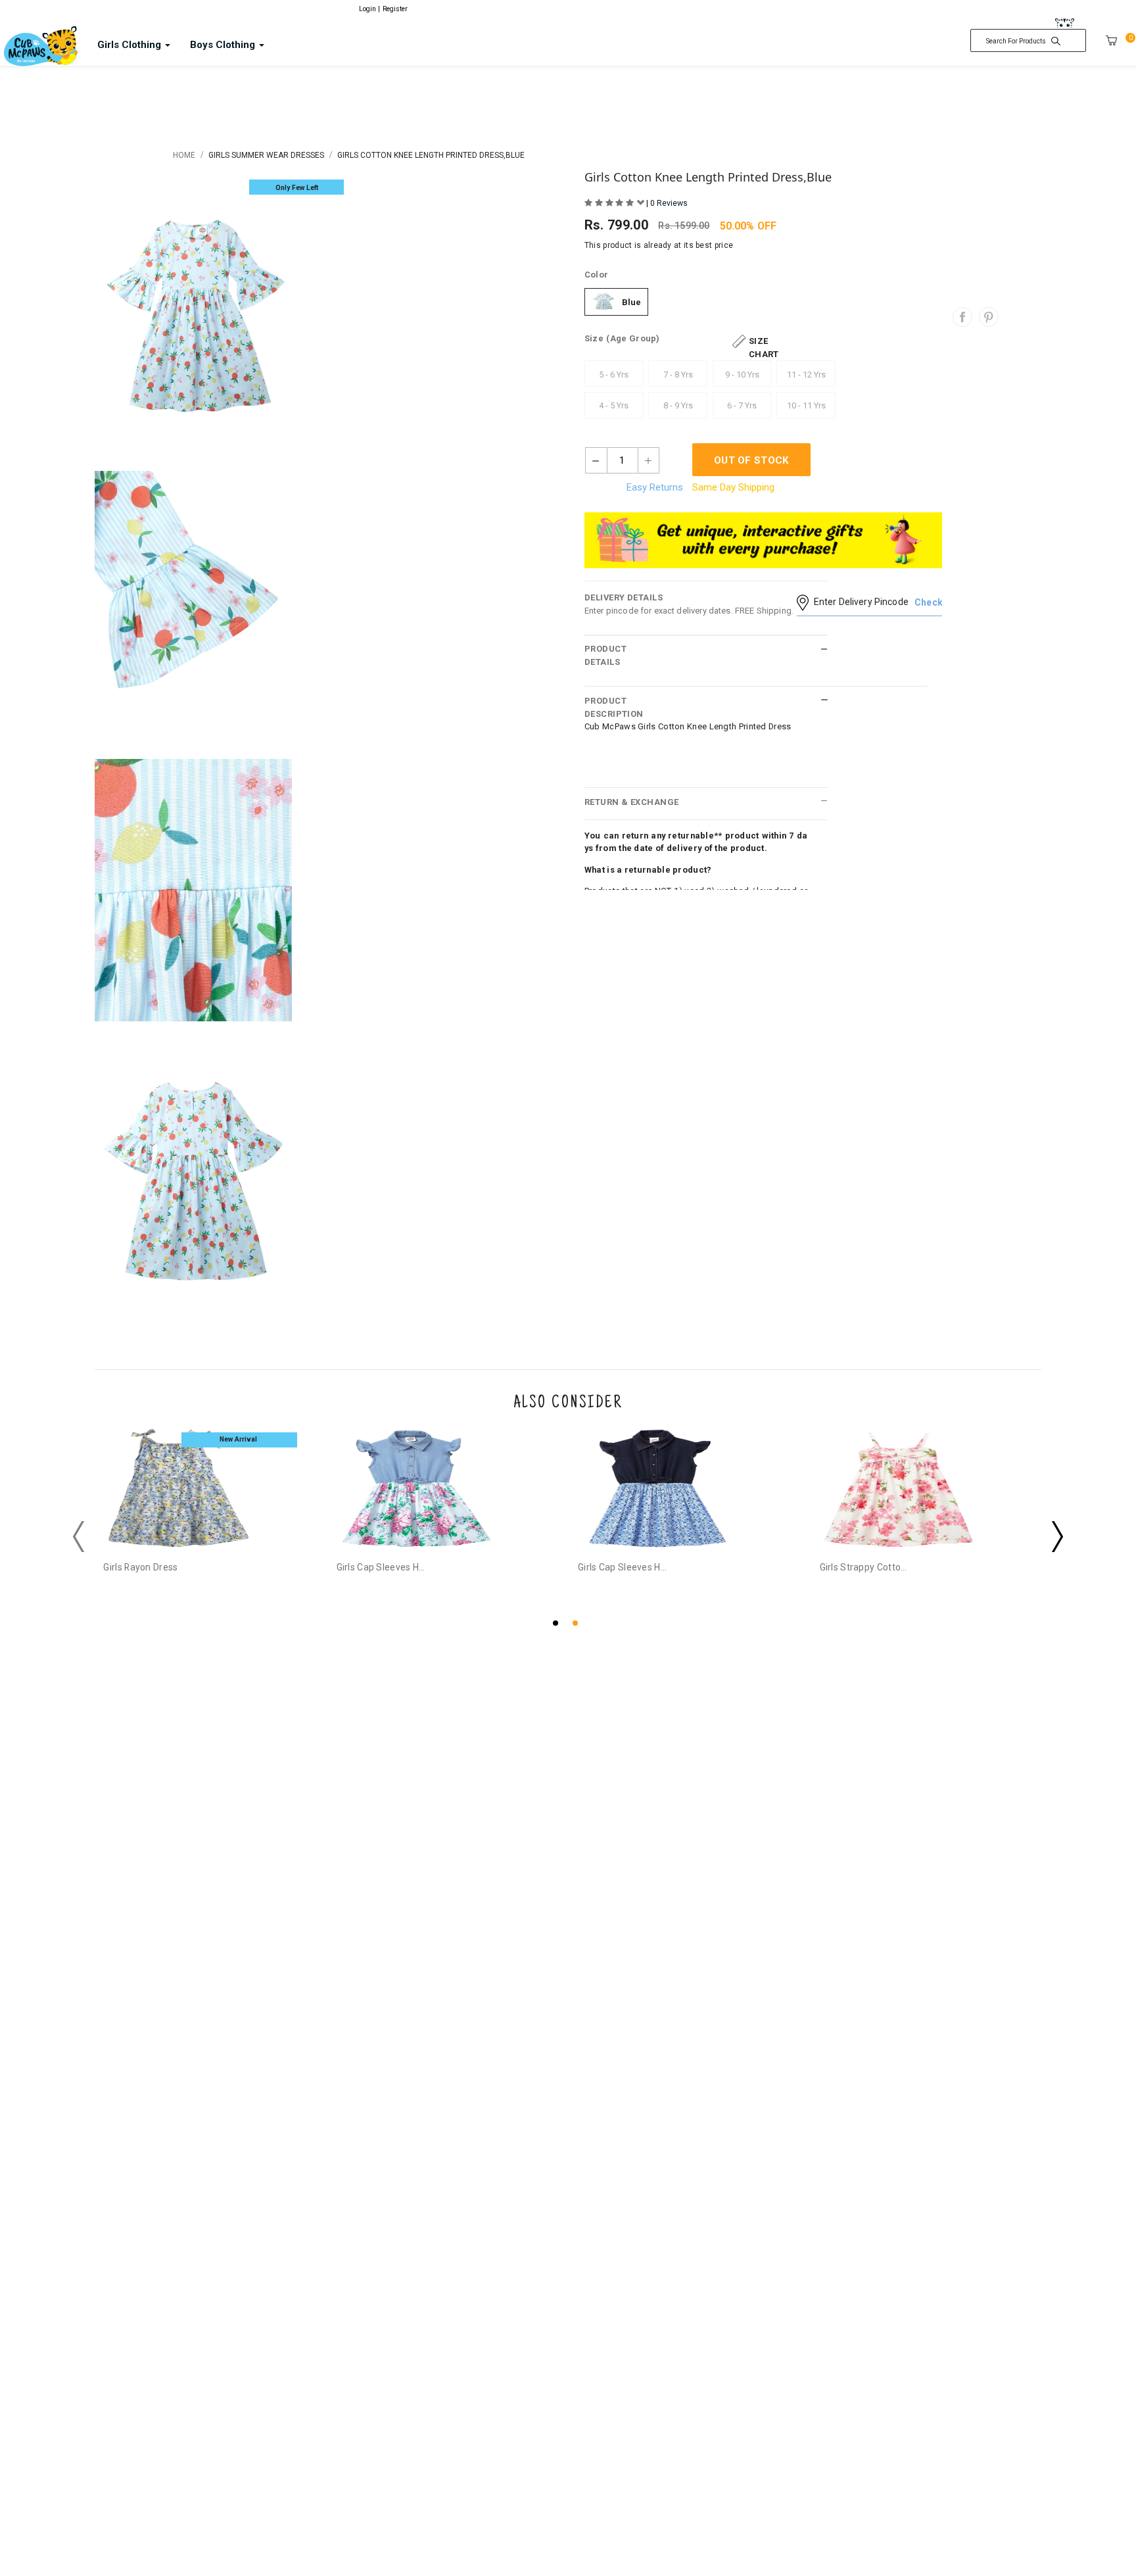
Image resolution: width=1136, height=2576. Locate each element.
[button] (558, 1621)
